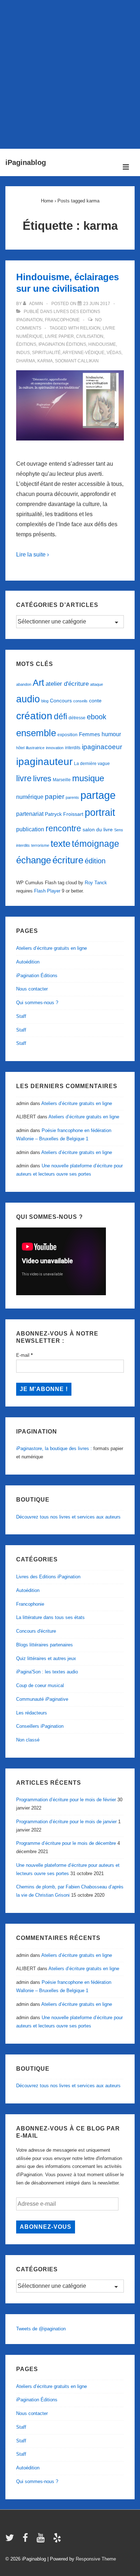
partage (98, 795)
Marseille (62, 780)
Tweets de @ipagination (41, 2329)
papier (55, 797)
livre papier (59, 336)
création (34, 716)
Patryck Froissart (64, 814)
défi (60, 716)
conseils (80, 701)
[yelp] (58, 2540)
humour (111, 734)
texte (60, 844)
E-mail (24, 1355)
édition (95, 861)
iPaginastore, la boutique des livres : (54, 1448)
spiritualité (46, 353)
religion (90, 328)
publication (30, 829)
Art (38, 683)
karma (45, 361)
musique (88, 778)
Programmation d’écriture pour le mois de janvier (66, 1822)
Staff (21, 1016)
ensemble (36, 733)
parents (72, 797)
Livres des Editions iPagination (48, 1577)
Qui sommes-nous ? (37, 1003)
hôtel (20, 748)
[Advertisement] (70, 73)
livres (42, 779)
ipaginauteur (44, 762)
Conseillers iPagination (40, 1726)
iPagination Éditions (37, 976)
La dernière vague (92, 764)
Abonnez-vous (46, 2227)
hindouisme (102, 344)
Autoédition (28, 962)
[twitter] (11, 2540)
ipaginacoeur (102, 747)
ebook (97, 717)
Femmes (90, 734)
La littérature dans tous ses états (50, 1617)
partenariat (30, 814)
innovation (55, 748)
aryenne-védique (83, 353)
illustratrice (35, 748)
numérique (30, 797)
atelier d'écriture (67, 684)
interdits (73, 748)
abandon (24, 684)
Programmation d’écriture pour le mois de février (66, 1800)
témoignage (95, 844)
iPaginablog (26, 162)
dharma (26, 361)
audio (28, 699)
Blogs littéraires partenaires (45, 1645)
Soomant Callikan (77, 361)
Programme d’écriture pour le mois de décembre (66, 1843)
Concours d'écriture (36, 1631)
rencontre (63, 828)
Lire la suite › (32, 554)
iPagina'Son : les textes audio (47, 1672)
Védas (114, 353)
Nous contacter (32, 989)
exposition (67, 735)
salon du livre (98, 830)
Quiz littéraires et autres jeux (46, 1658)
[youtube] (42, 2540)
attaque (97, 684)
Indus (23, 353)
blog (45, 701)
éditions (26, 344)
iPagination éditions (62, 344)
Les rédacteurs (32, 1713)
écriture (68, 860)
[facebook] (27, 2540)
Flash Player (47, 891)
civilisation (90, 336)
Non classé (28, 1740)
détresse (77, 718)
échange (34, 860)
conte (95, 701)
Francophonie (62, 320)
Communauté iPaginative (42, 1699)
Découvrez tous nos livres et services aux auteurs (68, 1517)
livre (24, 778)
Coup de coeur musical (40, 1685)
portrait (100, 813)
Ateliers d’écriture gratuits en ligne (52, 948)
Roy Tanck (96, 883)
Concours (61, 701)
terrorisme (40, 845)
